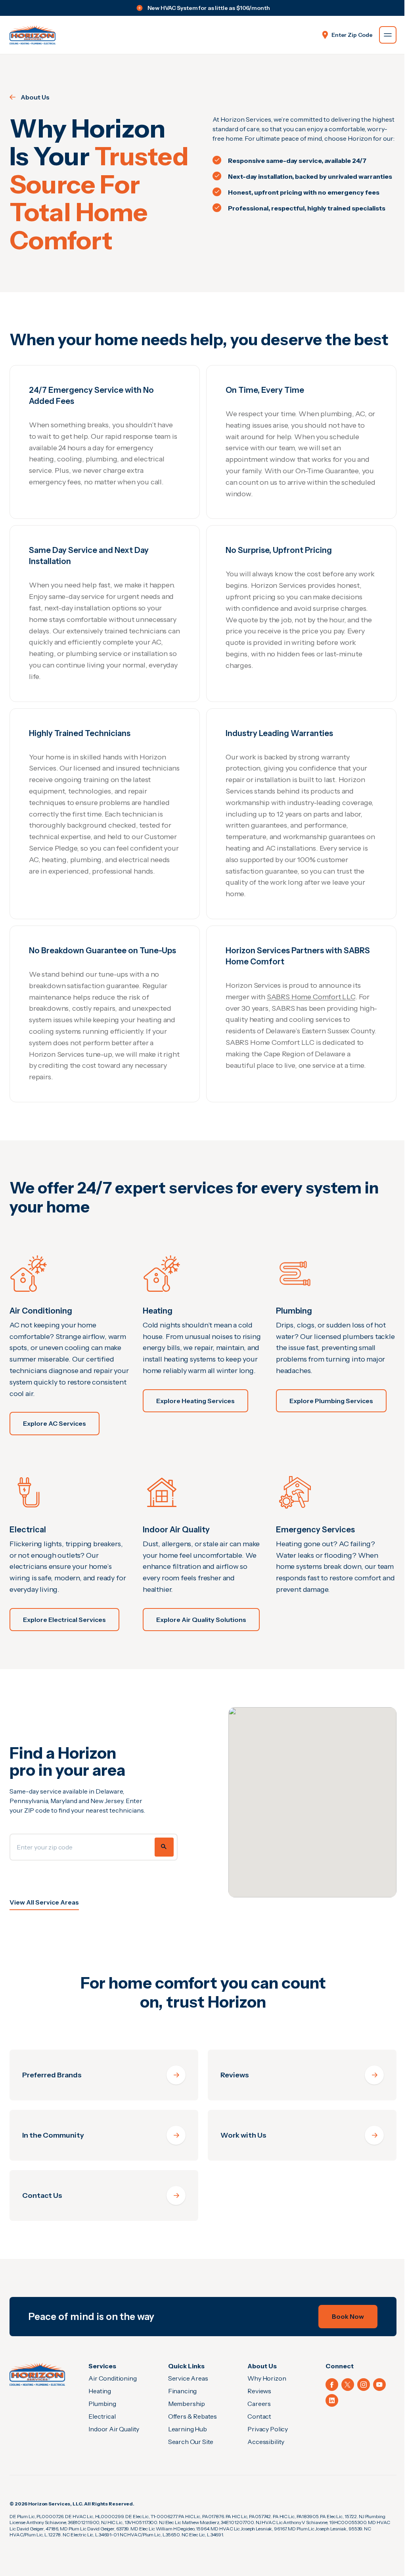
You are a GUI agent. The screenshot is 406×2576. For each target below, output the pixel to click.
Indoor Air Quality (114, 2429)
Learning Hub (188, 2429)
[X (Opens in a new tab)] (348, 2385)
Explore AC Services (55, 1423)
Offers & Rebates (192, 2416)
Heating (100, 2391)
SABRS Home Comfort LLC (311, 997)
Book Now (348, 2316)
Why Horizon (267, 2378)
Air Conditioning (112, 2378)
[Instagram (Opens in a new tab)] (364, 2385)
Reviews (259, 2391)
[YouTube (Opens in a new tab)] (379, 2385)
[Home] (37, 2374)
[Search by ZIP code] (164, 1847)
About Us (35, 97)
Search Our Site (191, 2442)
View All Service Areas (44, 1902)
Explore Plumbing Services (331, 1401)
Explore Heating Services (195, 1401)
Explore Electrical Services (64, 1620)
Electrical (102, 2416)
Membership (187, 2404)
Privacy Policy (268, 2429)
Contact (259, 2416)
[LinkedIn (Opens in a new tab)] (332, 2400)
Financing (183, 2391)
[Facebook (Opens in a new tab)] (332, 2385)
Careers (259, 2404)
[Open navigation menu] (388, 35)
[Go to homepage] (33, 35)
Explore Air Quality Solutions (201, 1620)
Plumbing (102, 2404)
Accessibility (266, 2442)
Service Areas (188, 2378)
